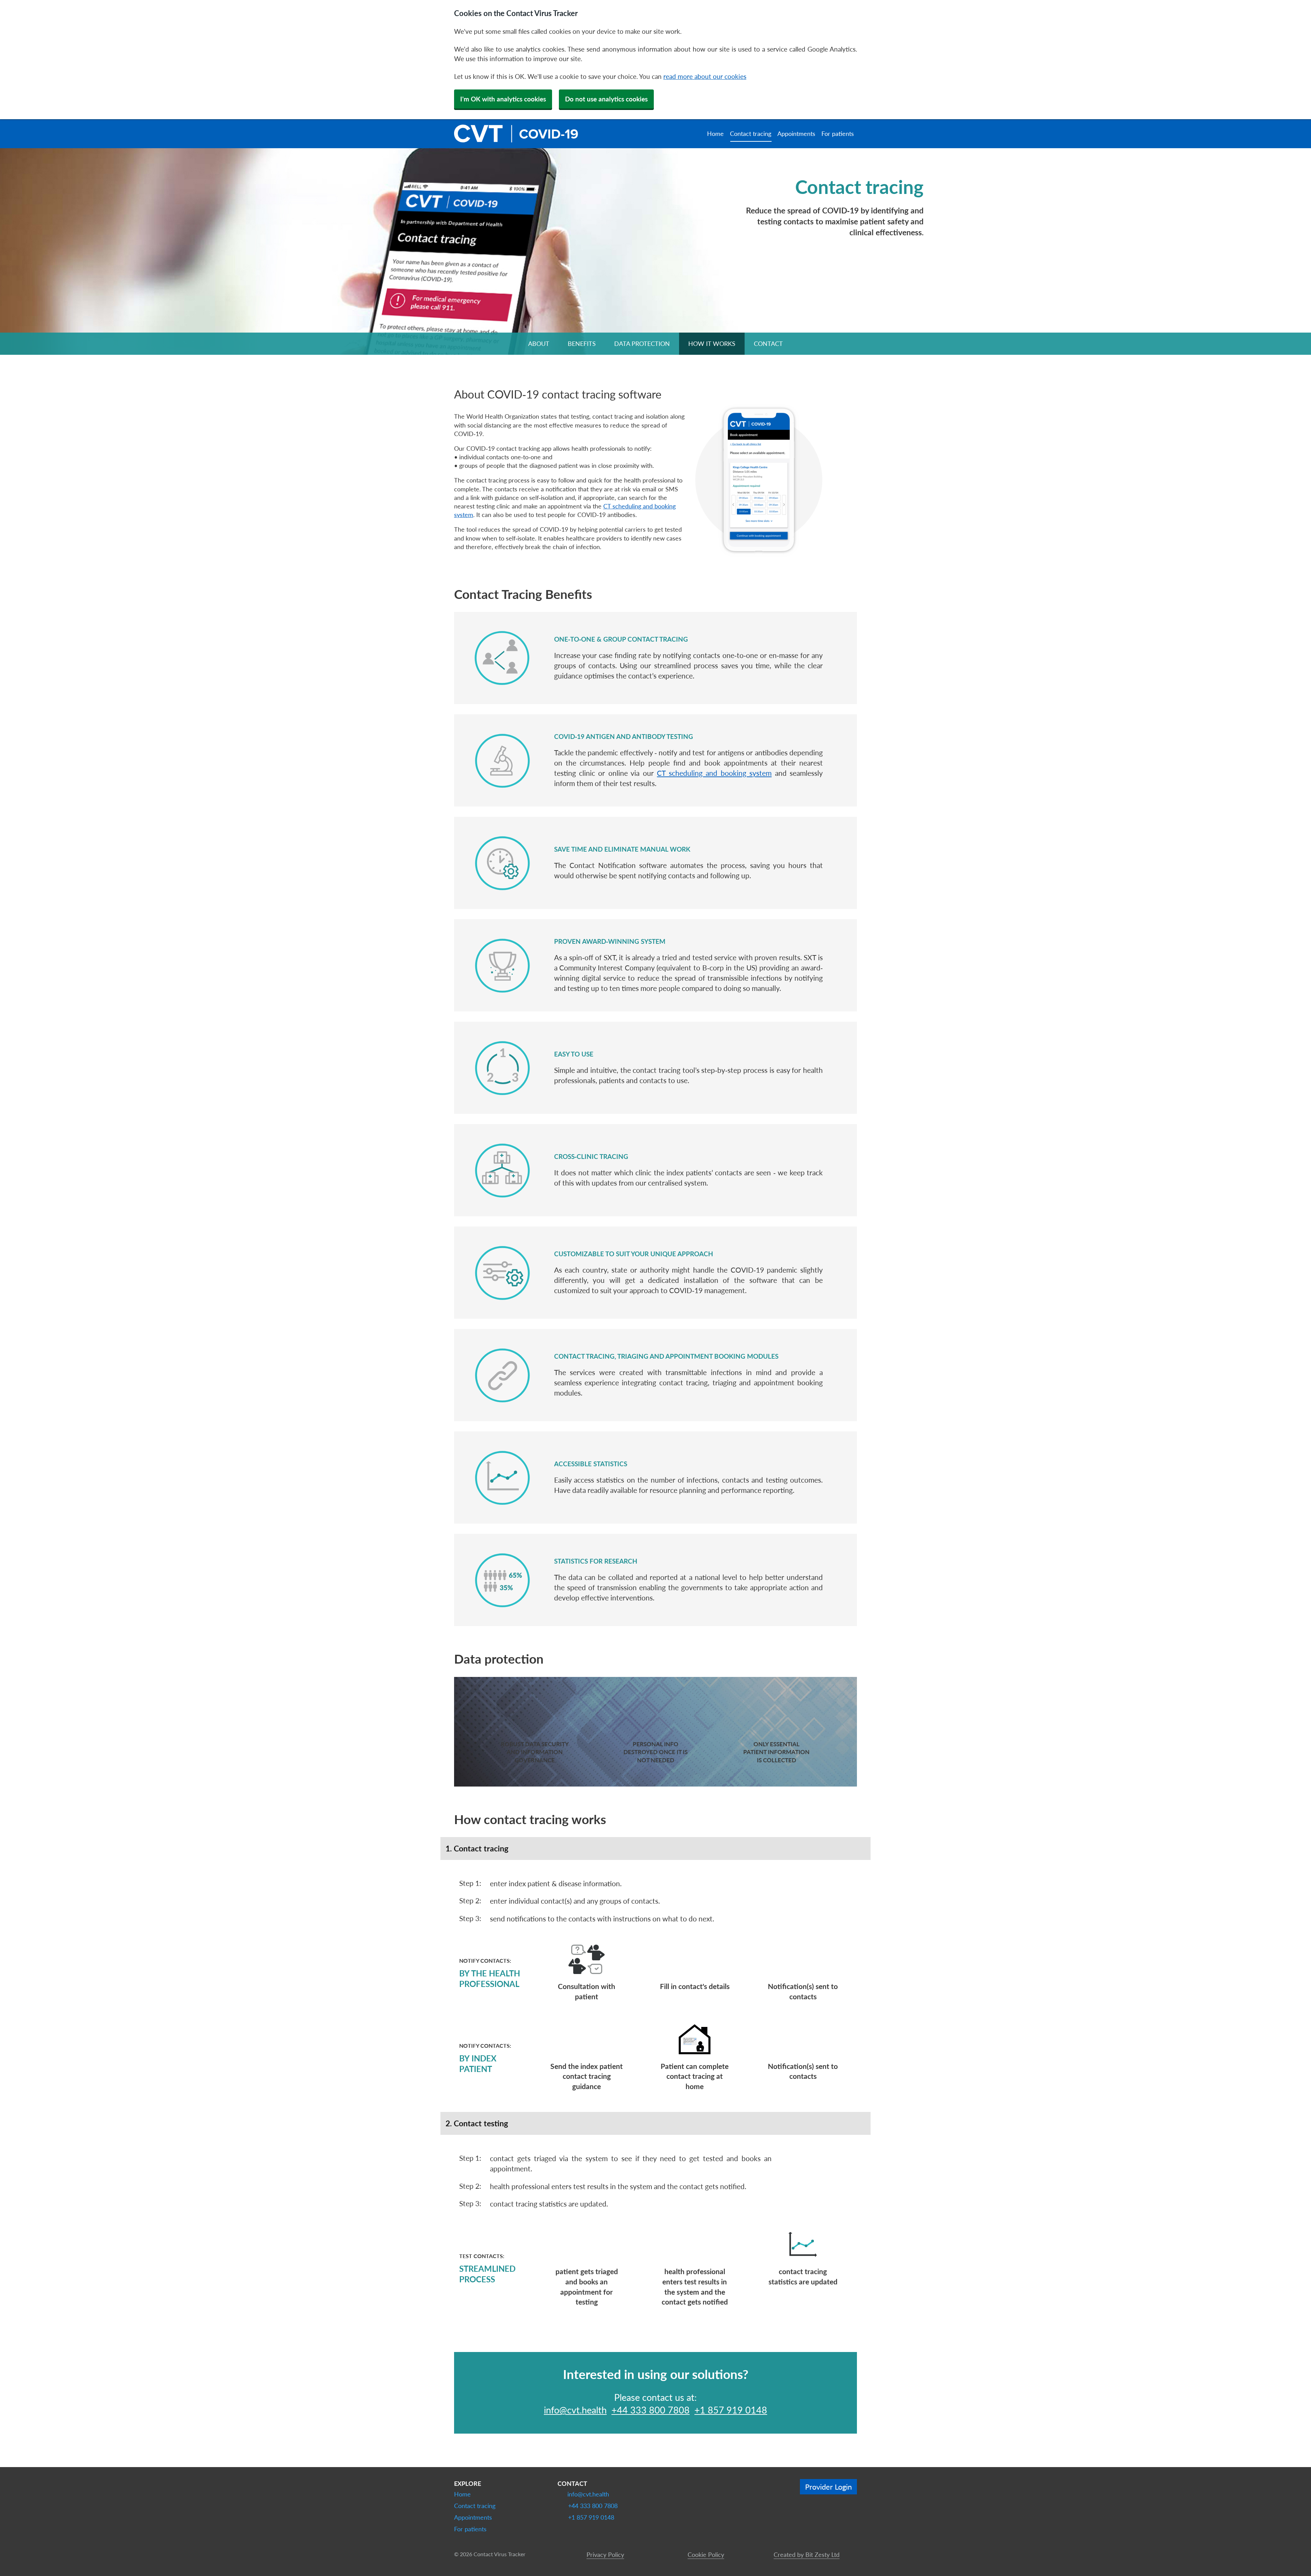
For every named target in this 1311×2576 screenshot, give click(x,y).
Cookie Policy (706, 2554)
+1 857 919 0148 (731, 2410)
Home (715, 134)
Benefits (582, 344)
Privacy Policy (605, 2554)
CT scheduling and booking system (714, 773)
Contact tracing (751, 134)
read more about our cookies (705, 76)
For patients (838, 134)
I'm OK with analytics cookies (503, 99)
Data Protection (642, 344)
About (539, 344)
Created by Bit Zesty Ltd (807, 2554)
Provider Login (828, 2487)
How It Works (712, 344)
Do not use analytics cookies (606, 99)
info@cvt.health (575, 2410)
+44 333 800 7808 (651, 2410)
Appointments (796, 134)
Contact (768, 344)
